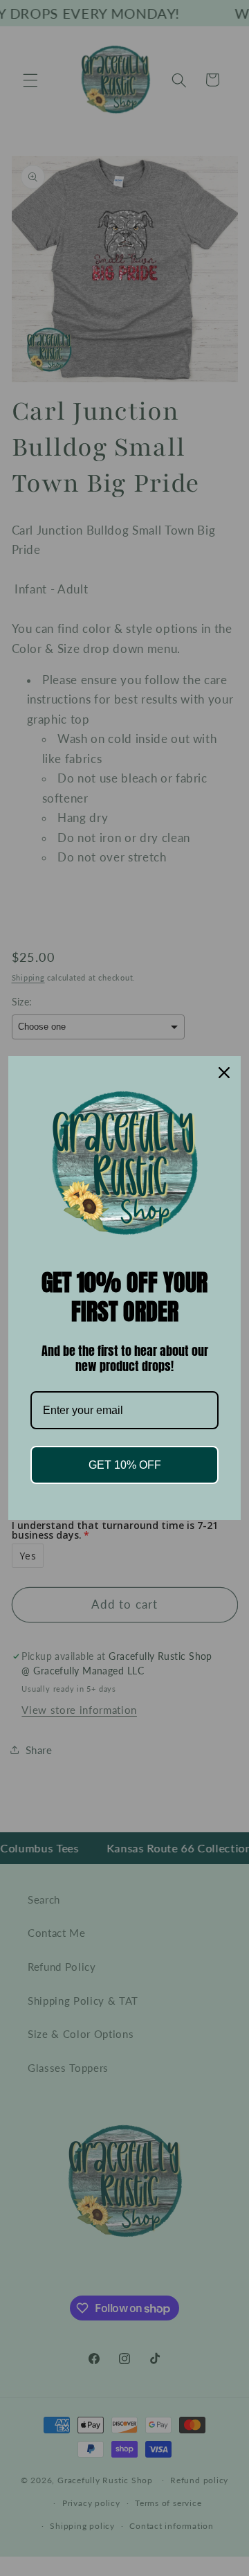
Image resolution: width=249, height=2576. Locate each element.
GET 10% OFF (125, 1465)
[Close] (224, 1073)
